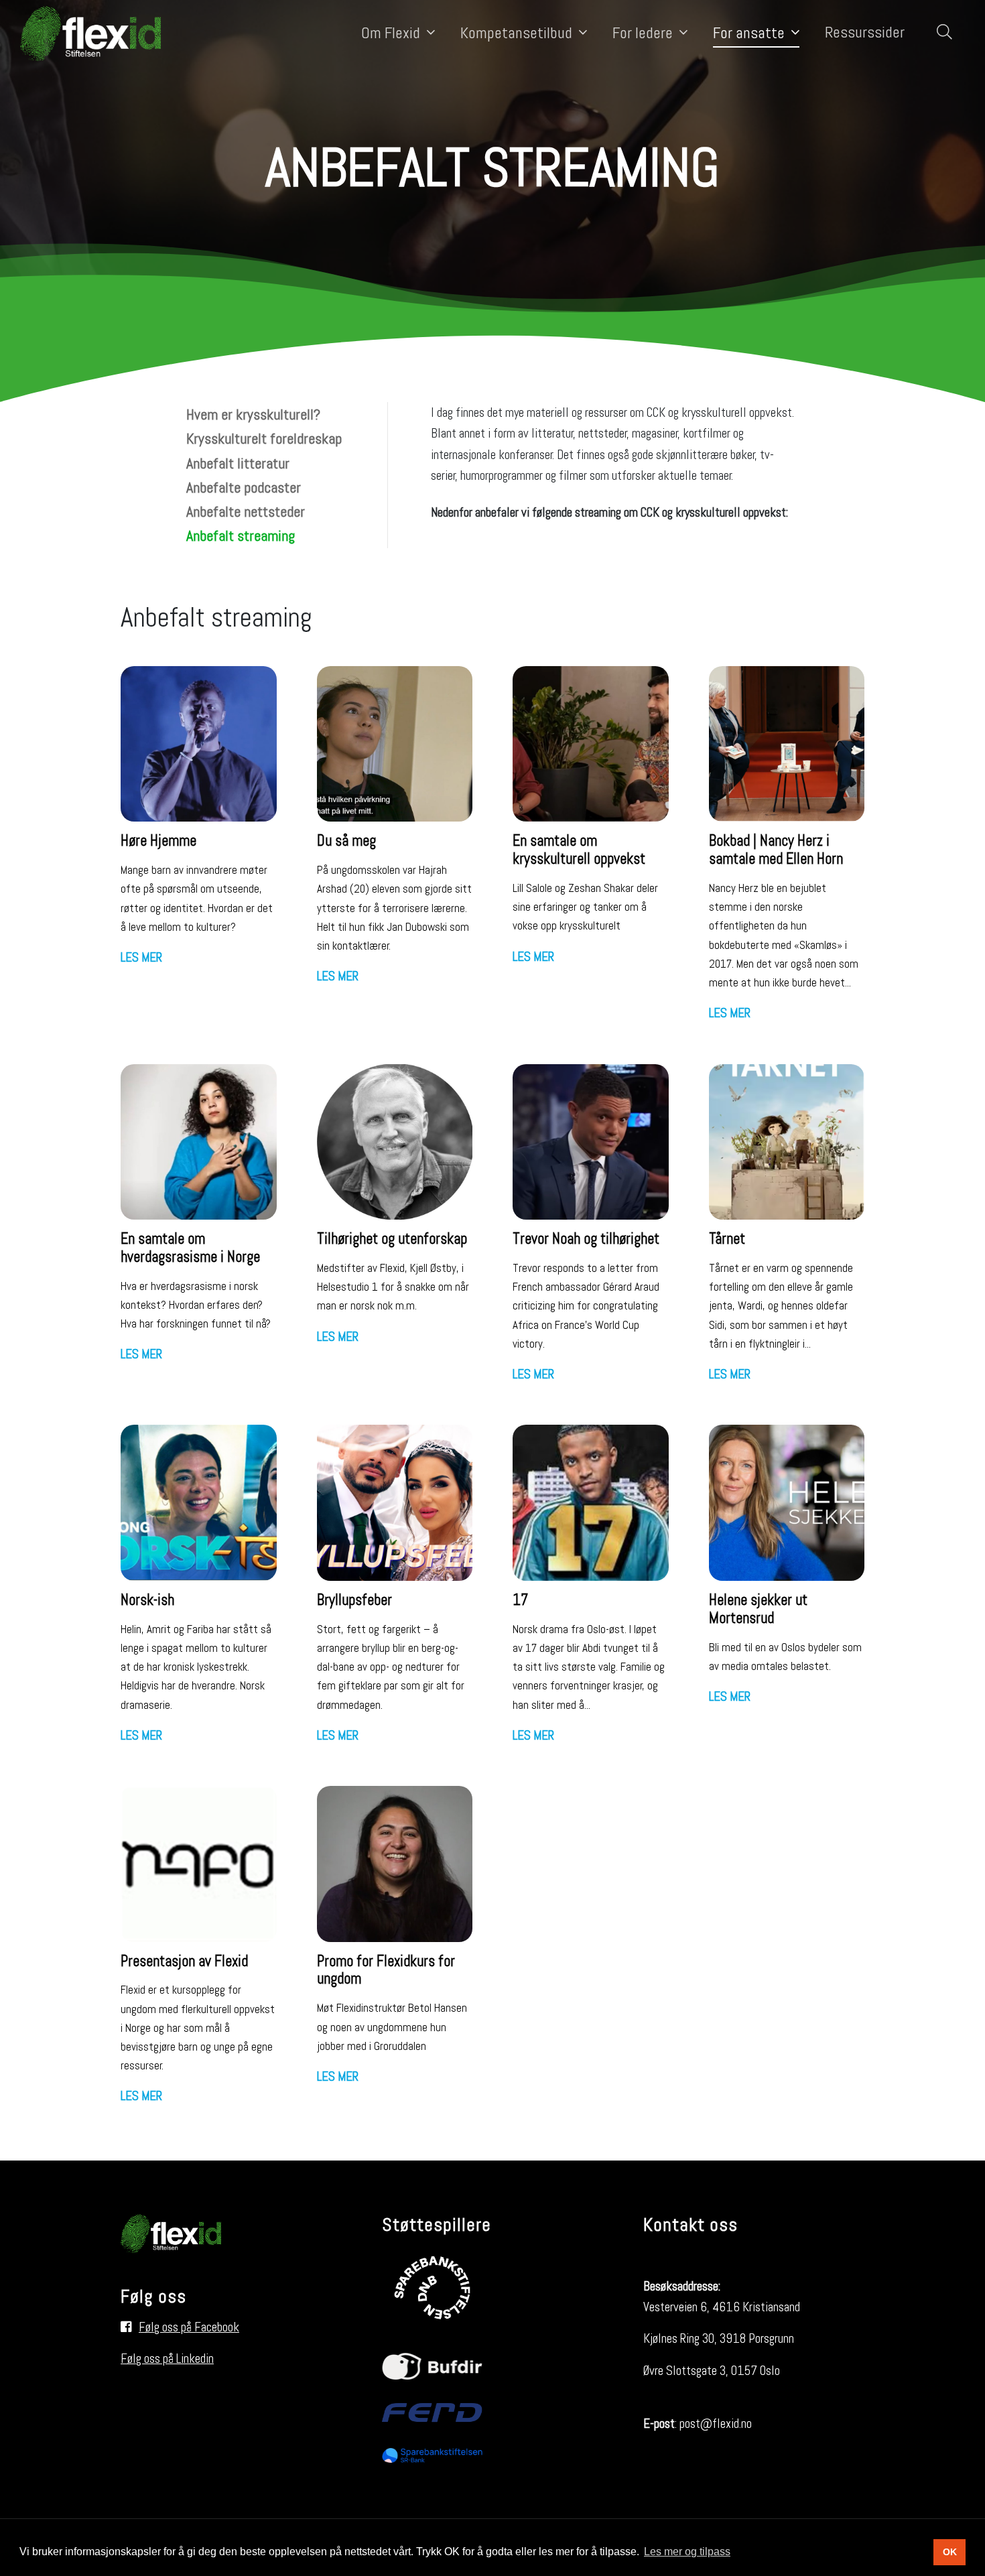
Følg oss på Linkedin (167, 2359)
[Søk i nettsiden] (941, 33)
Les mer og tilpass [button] (687, 2552)
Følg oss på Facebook (189, 2327)
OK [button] (950, 2552)
